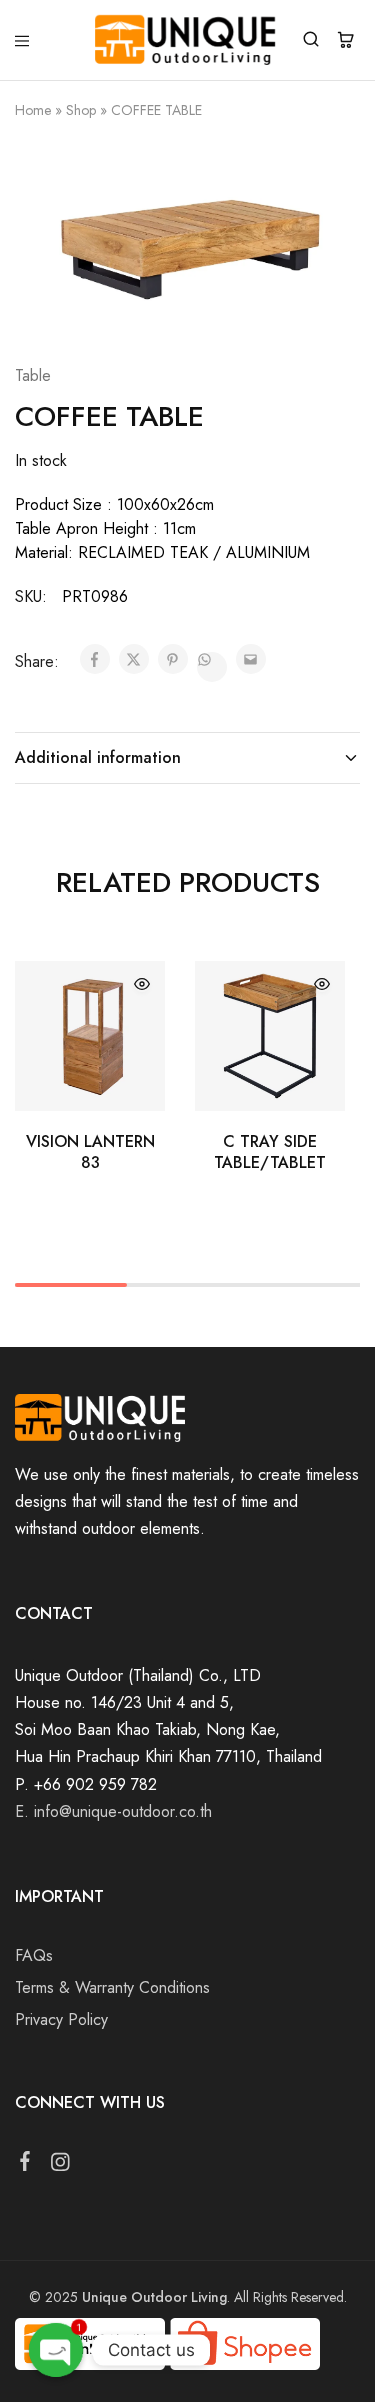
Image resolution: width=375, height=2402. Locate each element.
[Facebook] (25, 2165)
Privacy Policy (61, 2019)
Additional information (98, 757)
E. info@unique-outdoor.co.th (113, 1811)
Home (33, 110)
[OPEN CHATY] (56, 2350)
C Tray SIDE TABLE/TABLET (270, 1152)
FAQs (34, 1955)
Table (33, 375)
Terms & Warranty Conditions (112, 1987)
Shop (81, 110)
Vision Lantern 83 (90, 1152)
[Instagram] (60, 2166)
